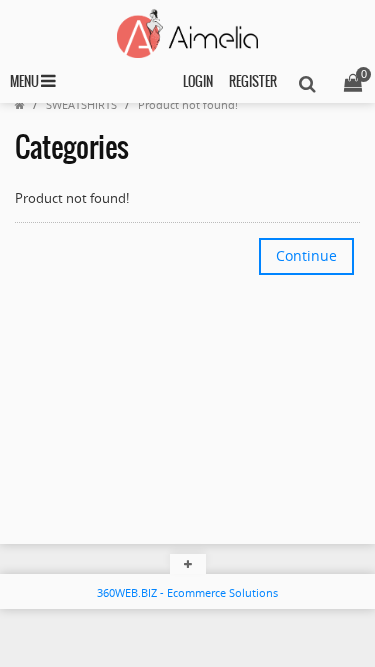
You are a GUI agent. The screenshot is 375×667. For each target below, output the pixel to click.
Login (198, 82)
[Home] (20, 104)
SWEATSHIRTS (81, 104)
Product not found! (188, 104)
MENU (25, 82)
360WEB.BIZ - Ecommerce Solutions (187, 592)
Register (253, 82)
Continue (306, 255)
